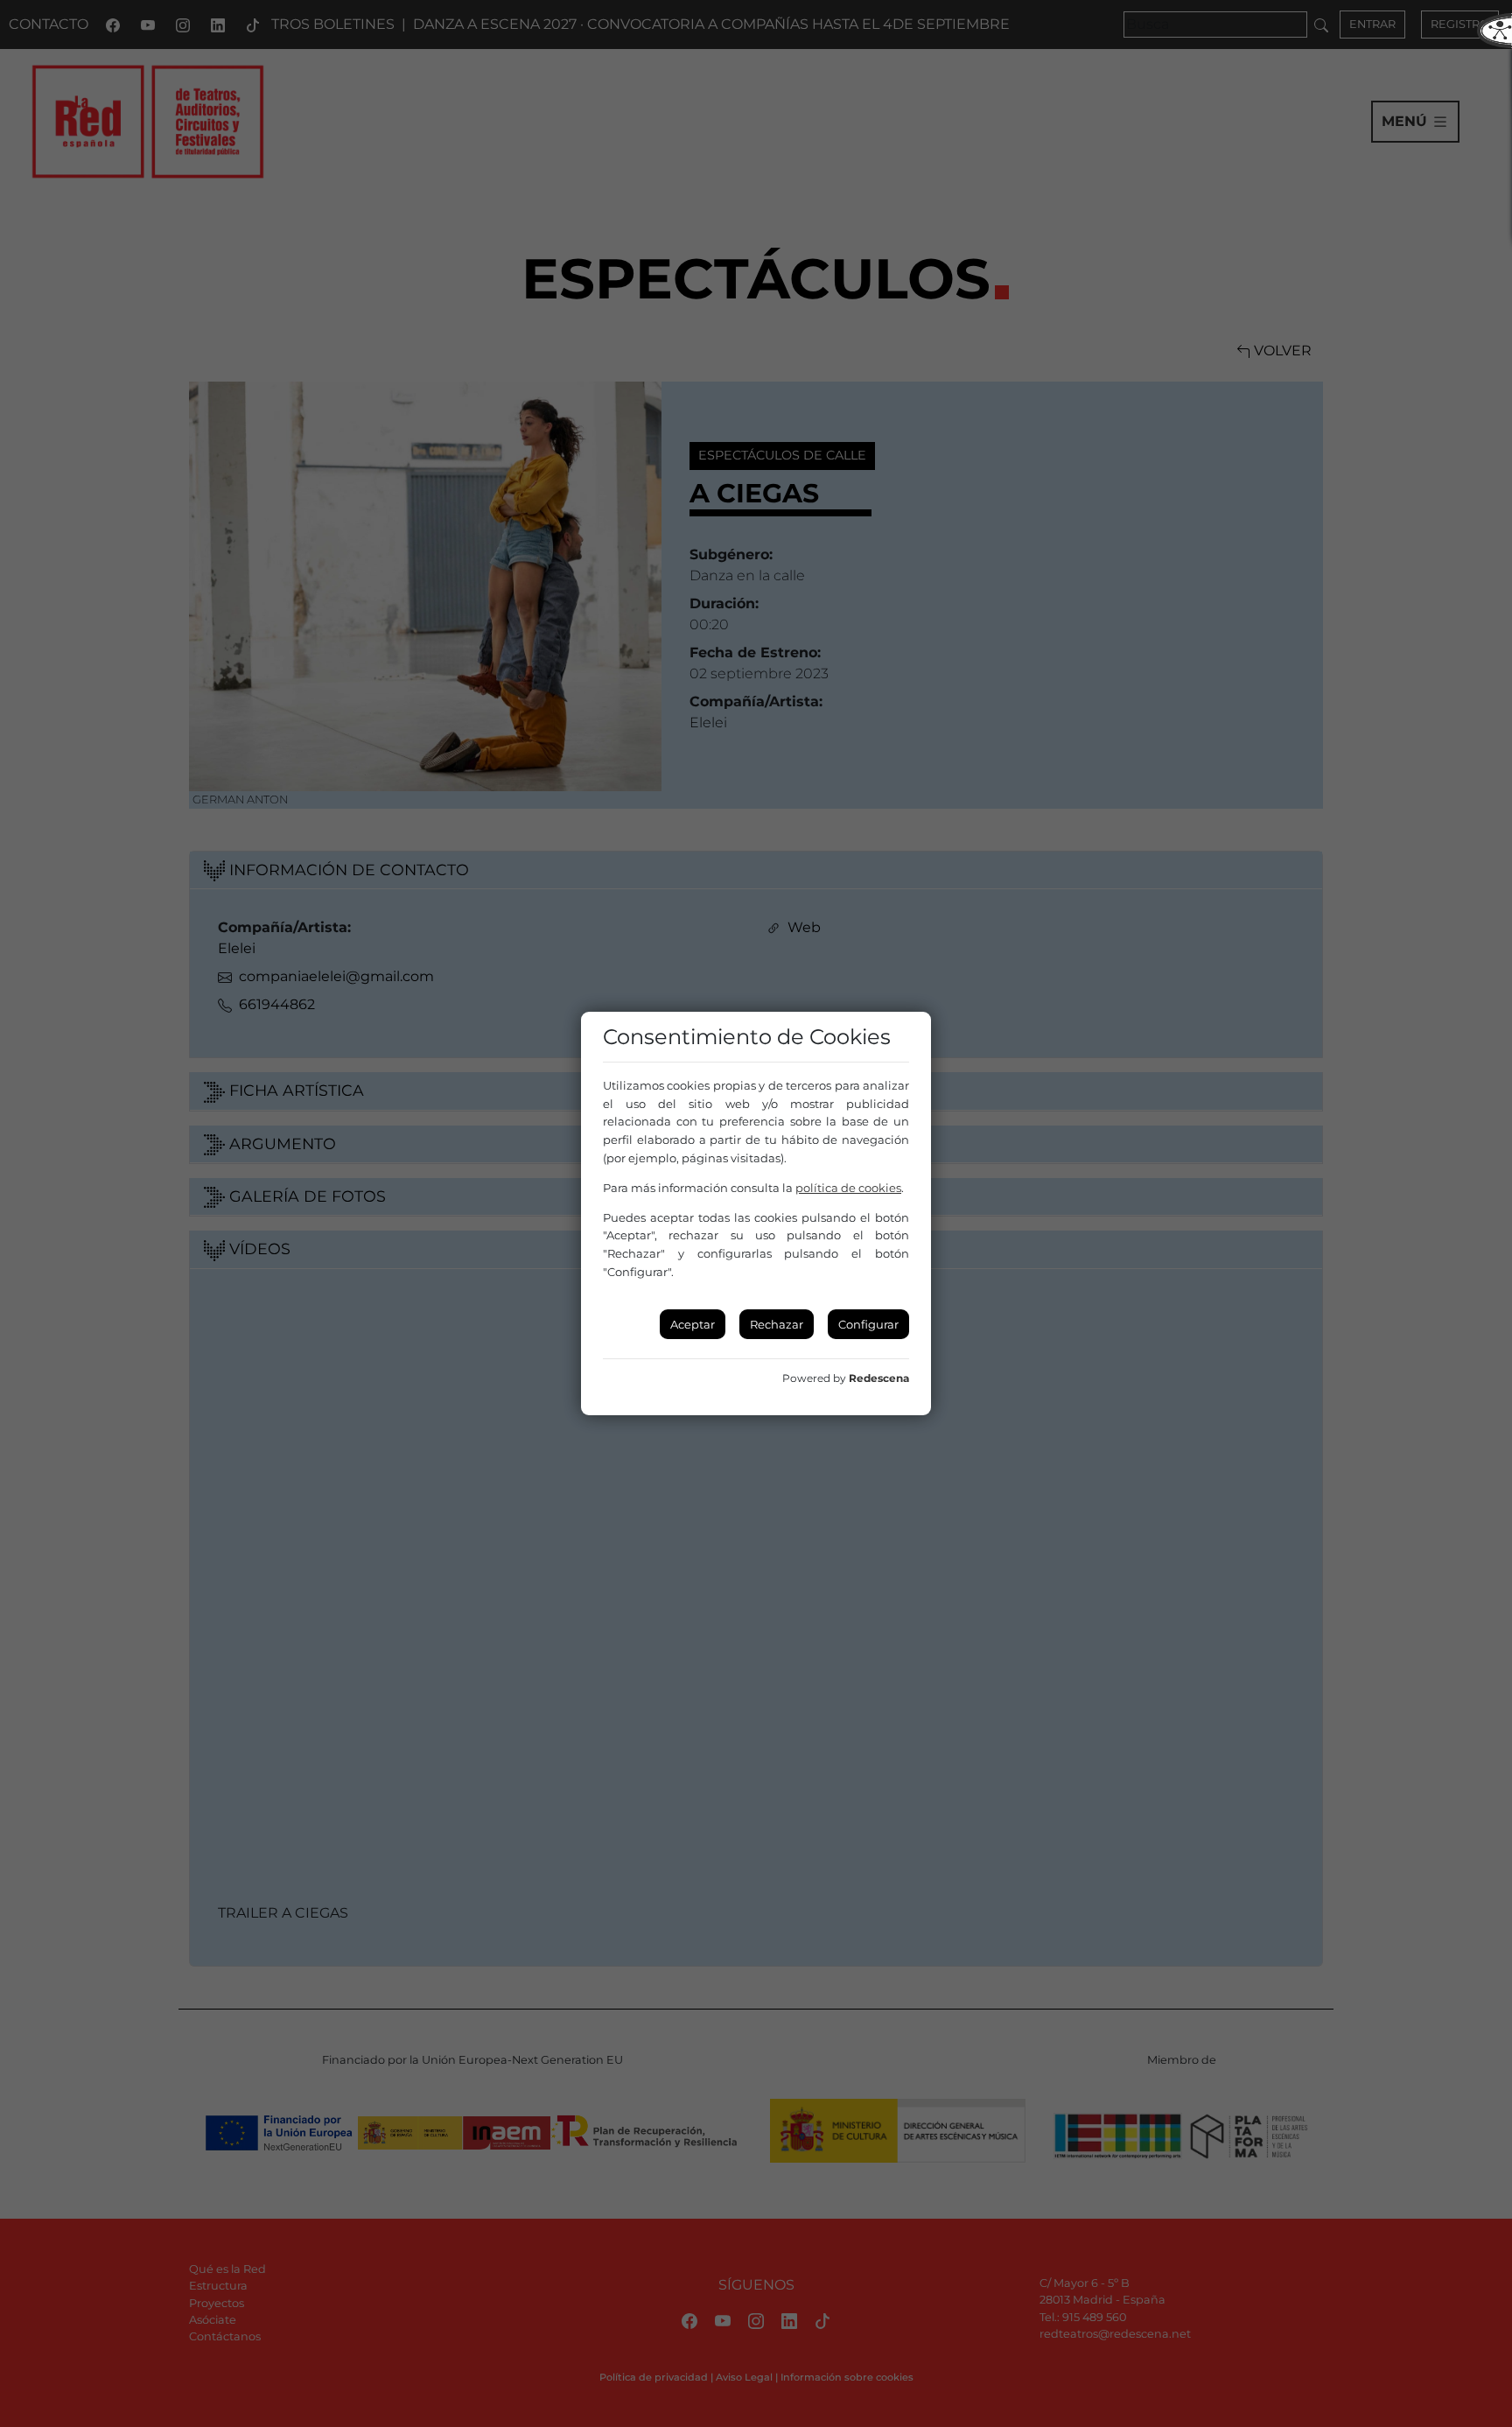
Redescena (879, 1378)
